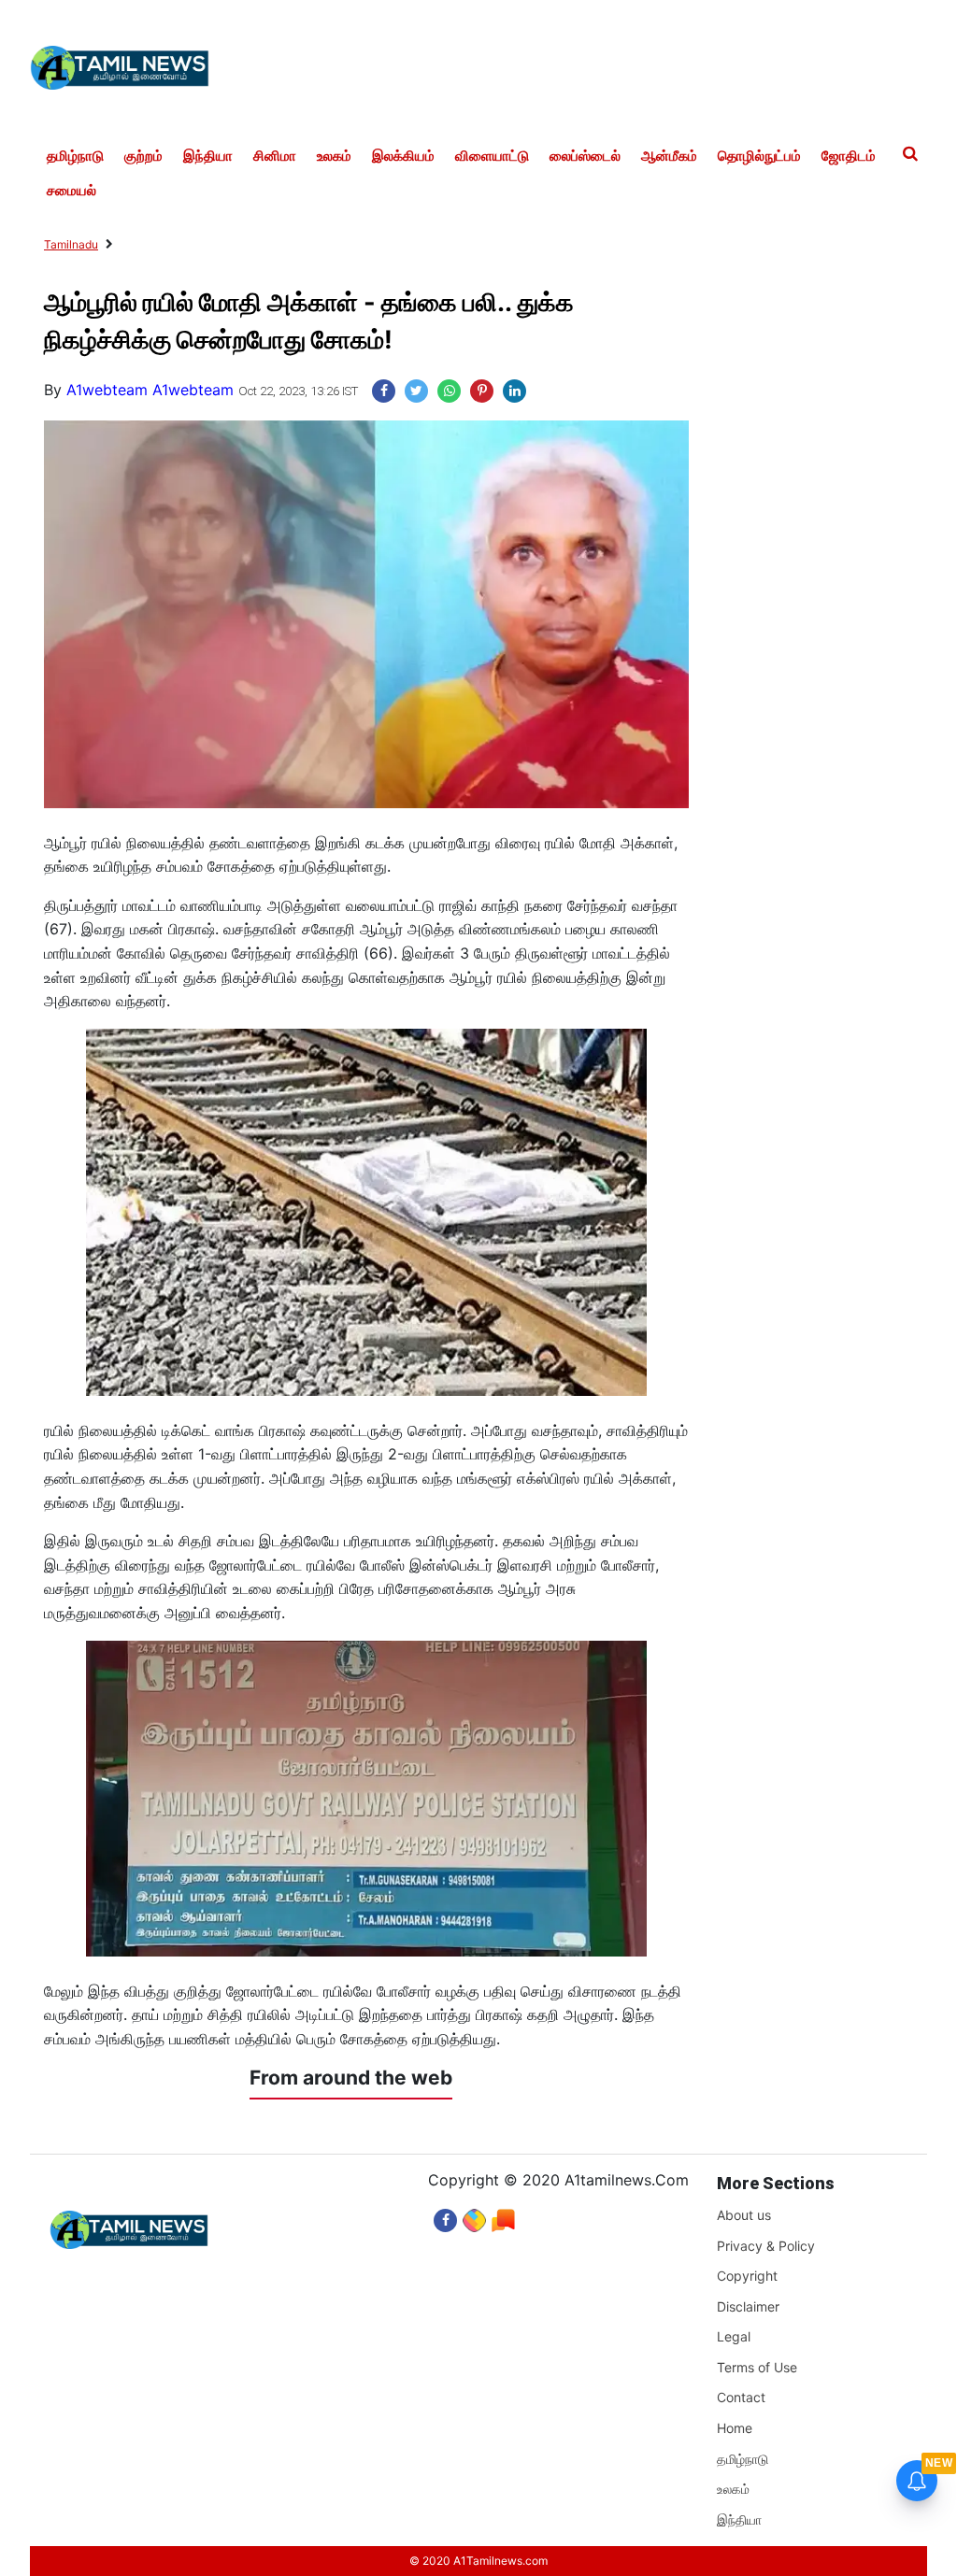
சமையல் (71, 191)
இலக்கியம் (403, 156)
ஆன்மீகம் (669, 156)
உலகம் (334, 156)
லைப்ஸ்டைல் (585, 156)
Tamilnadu (71, 244)
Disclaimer (748, 2306)
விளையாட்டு (492, 156)
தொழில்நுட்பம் (759, 156)
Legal (734, 2336)
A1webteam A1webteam (150, 390)
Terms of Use (757, 2367)
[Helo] (503, 2216)
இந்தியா (208, 156)
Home (735, 2428)
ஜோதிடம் (849, 156)
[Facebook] (445, 2216)
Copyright (747, 2276)
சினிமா (275, 156)
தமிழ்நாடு (75, 156)
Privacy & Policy (766, 2246)
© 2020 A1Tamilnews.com (478, 2561)
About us (744, 2215)
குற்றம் (143, 156)
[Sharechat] (474, 2216)
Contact (741, 2397)
